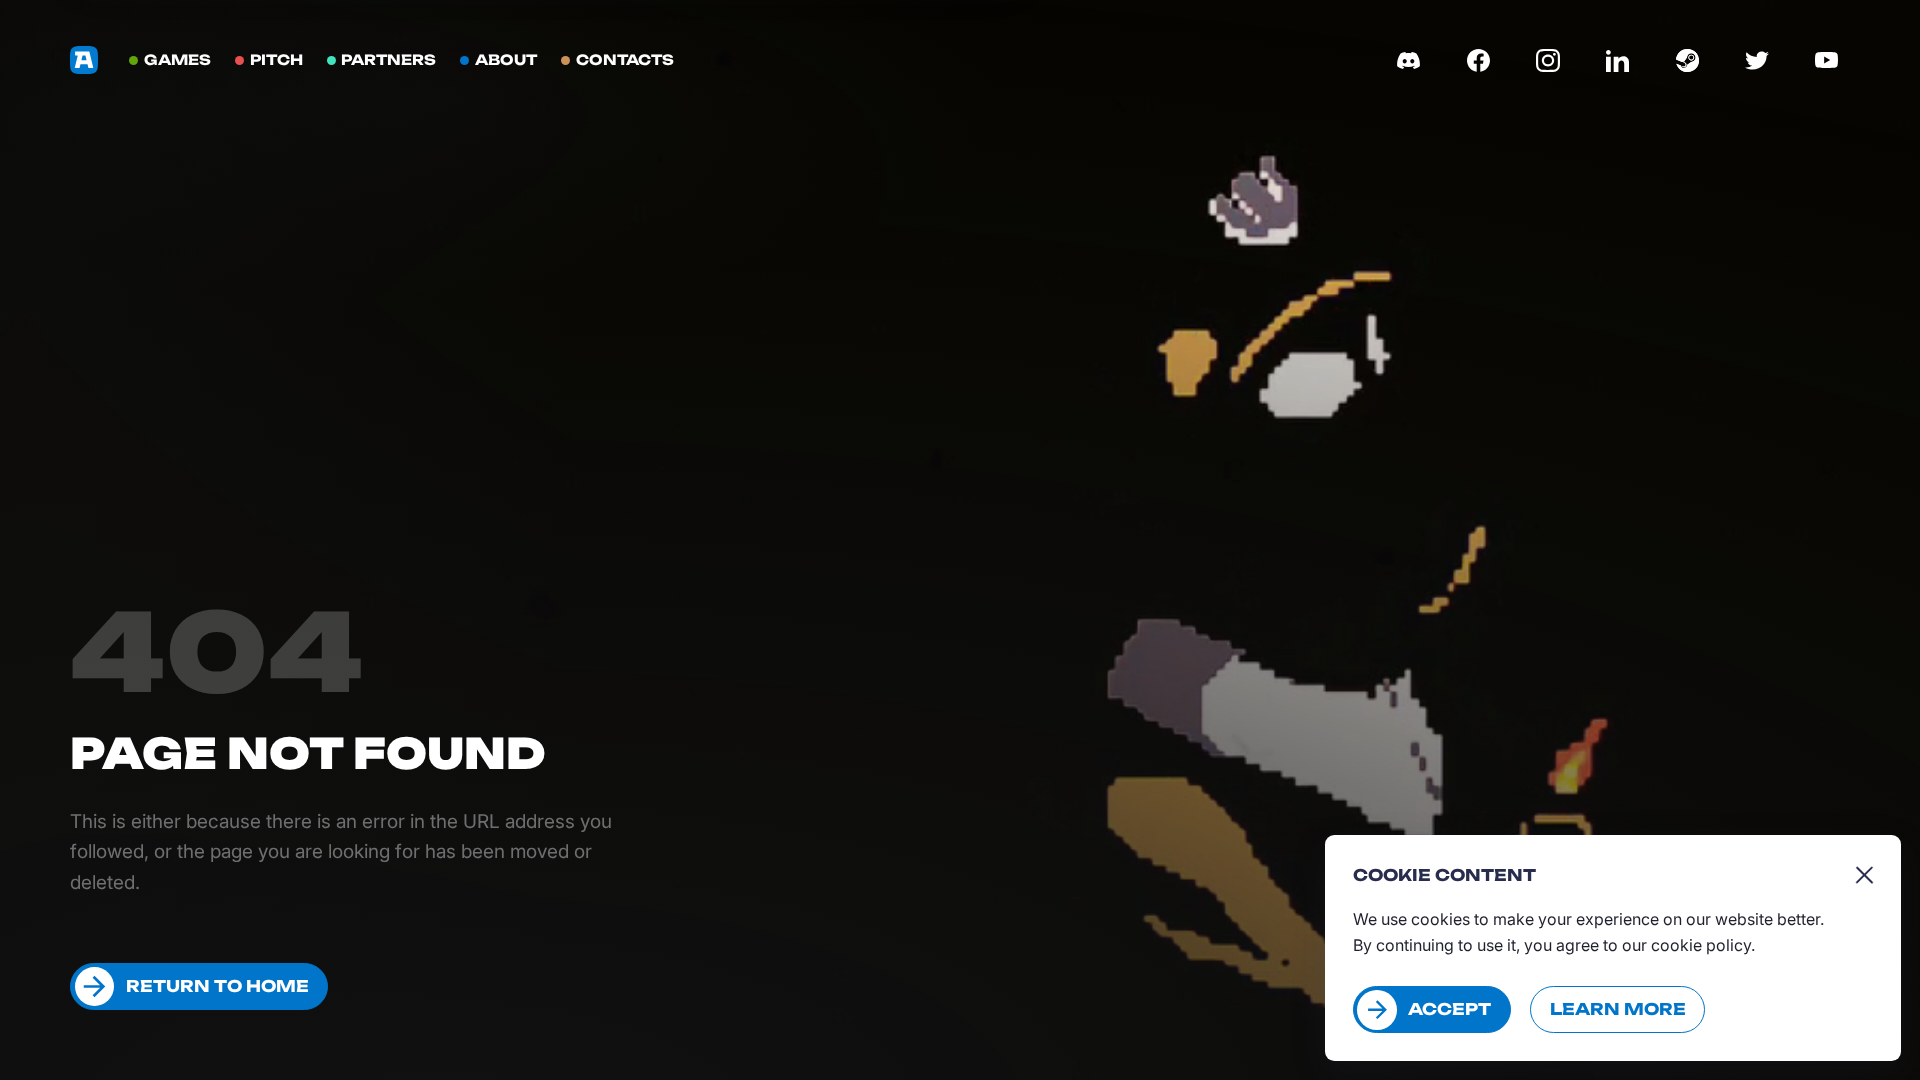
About (506, 59)
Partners (388, 59)
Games (177, 59)
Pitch (276, 59)
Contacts (625, 59)
